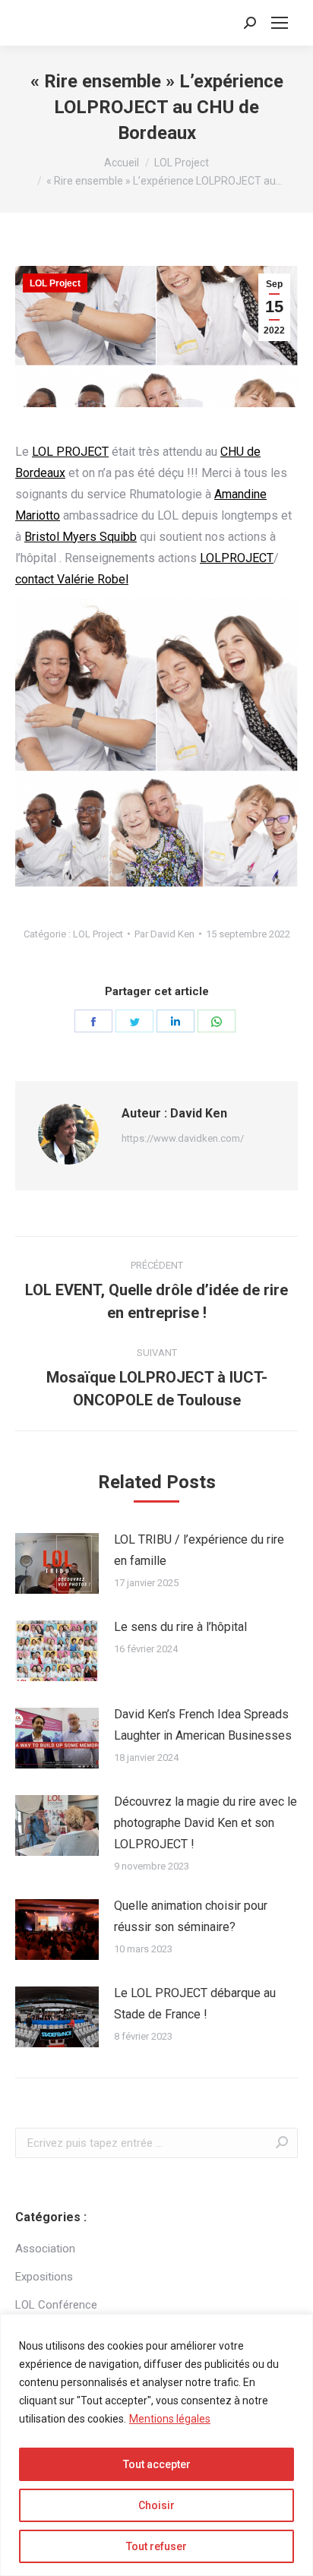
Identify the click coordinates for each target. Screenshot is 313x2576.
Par (164, 934)
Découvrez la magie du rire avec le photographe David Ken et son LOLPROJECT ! (206, 1823)
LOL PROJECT (70, 452)
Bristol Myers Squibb (81, 537)
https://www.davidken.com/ (183, 1138)
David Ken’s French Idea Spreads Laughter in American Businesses (203, 1725)
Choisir (156, 2505)
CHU (234, 452)
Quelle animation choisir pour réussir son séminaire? (191, 1916)
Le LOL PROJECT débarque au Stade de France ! (195, 2004)
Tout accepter (157, 2464)
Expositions (44, 2277)
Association (45, 2249)
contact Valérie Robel (72, 579)
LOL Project (55, 283)
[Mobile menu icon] (280, 23)
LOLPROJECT (237, 558)
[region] (156, 2445)
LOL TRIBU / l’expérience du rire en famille (199, 1550)
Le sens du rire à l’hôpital (180, 1627)
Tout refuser (156, 2546)
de (254, 452)
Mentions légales (170, 2419)
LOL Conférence (56, 2305)
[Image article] (57, 1563)
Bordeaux (40, 473)
